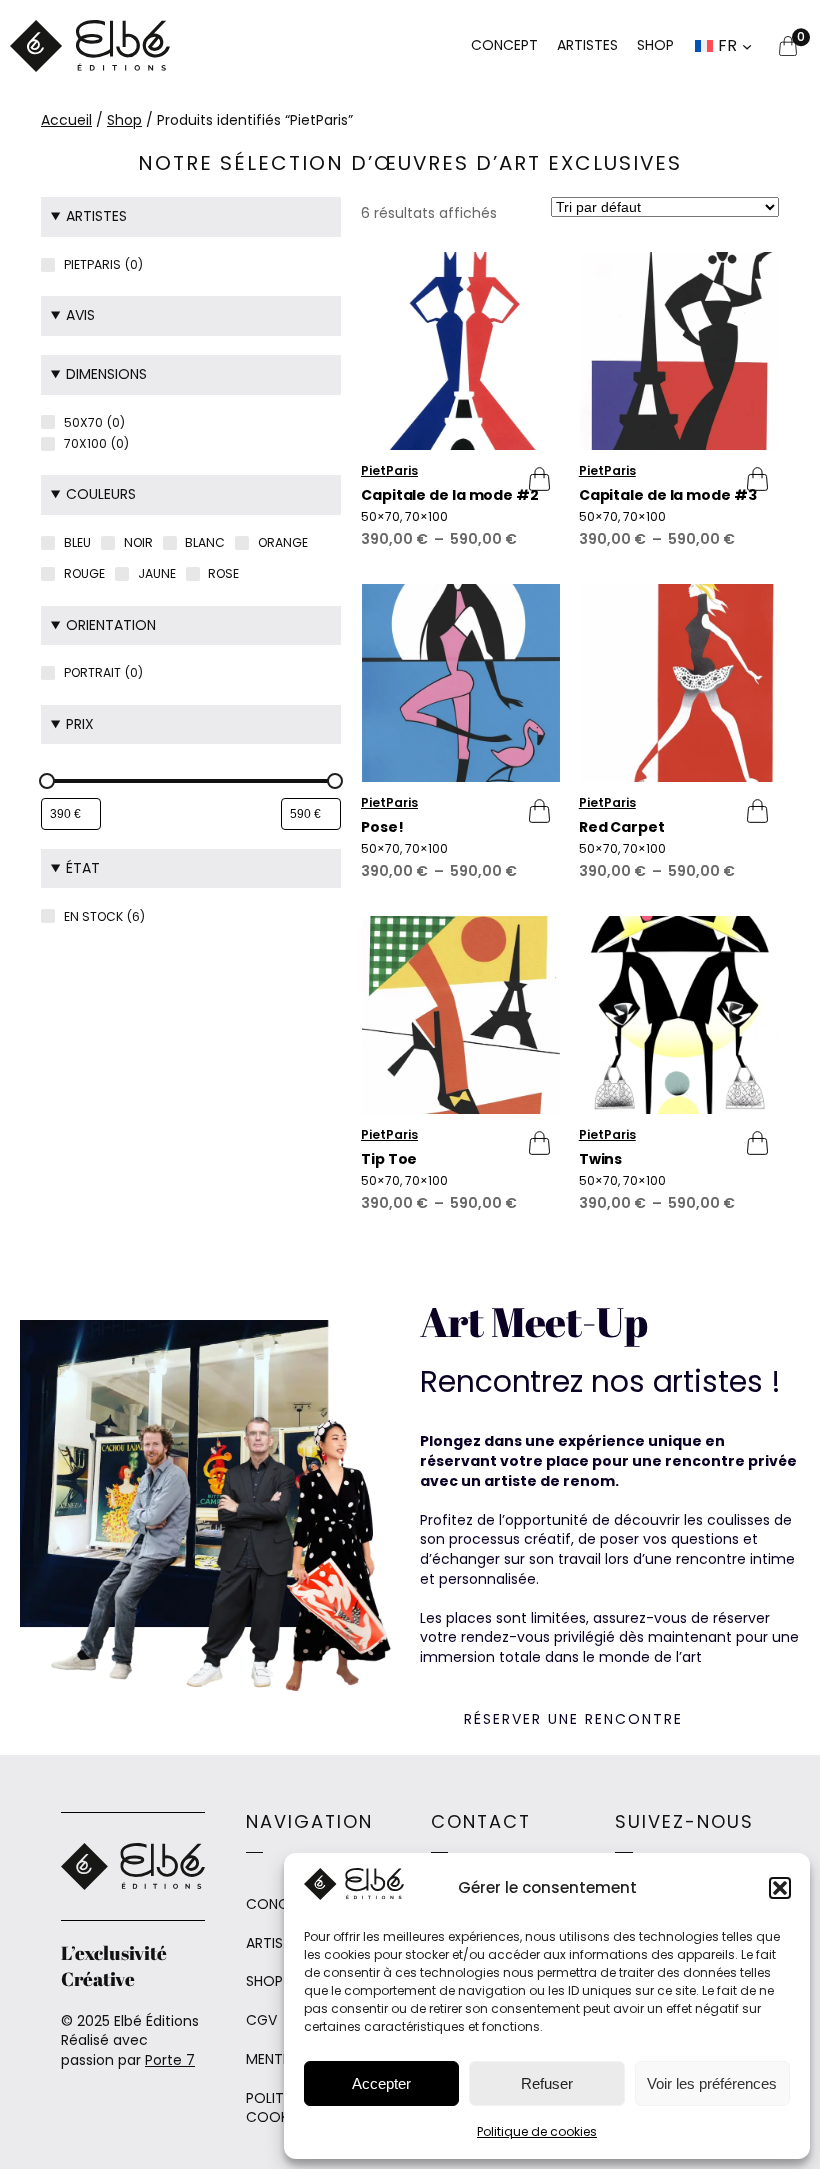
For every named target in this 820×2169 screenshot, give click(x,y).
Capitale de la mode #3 (668, 496)
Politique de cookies (537, 2131)
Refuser (547, 2083)
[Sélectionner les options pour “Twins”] (751, 1143)
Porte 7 (170, 2060)
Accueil (66, 120)
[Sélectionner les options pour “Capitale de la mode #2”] (533, 479)
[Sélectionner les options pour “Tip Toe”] (533, 1143)
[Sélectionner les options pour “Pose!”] (533, 811)
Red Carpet (622, 828)
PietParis (389, 470)
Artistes (96, 216)
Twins (601, 1160)
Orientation (111, 625)
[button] (780, 1888)
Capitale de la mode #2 (450, 496)
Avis (80, 315)
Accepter (381, 2083)
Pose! (382, 828)
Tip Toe (389, 1160)
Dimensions (106, 374)
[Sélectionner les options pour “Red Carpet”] (751, 811)
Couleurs (101, 494)
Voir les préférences (712, 2083)
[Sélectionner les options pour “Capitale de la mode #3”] (751, 479)
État (83, 868)
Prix (80, 724)
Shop (124, 120)
